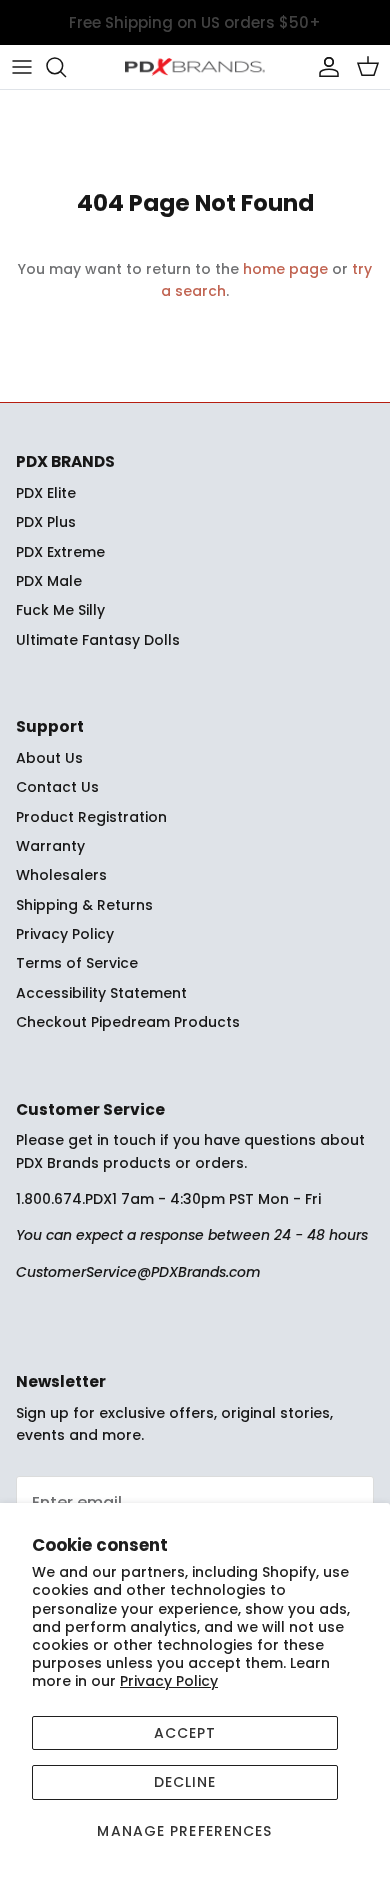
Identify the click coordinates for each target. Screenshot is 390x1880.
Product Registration (91, 817)
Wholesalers (61, 875)
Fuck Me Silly (60, 610)
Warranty (50, 846)
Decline (185, 1782)
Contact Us (57, 787)
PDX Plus (46, 522)
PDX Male (49, 581)
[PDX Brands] (195, 67)
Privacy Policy (169, 1681)
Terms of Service (77, 963)
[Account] (324, 67)
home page (285, 269)
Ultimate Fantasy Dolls (98, 640)
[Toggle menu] (22, 67)
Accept (185, 1733)
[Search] (66, 67)
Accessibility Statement (101, 993)
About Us (49, 758)
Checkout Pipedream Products (128, 1022)
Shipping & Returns (84, 905)
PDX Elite (46, 493)
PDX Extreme (60, 552)
